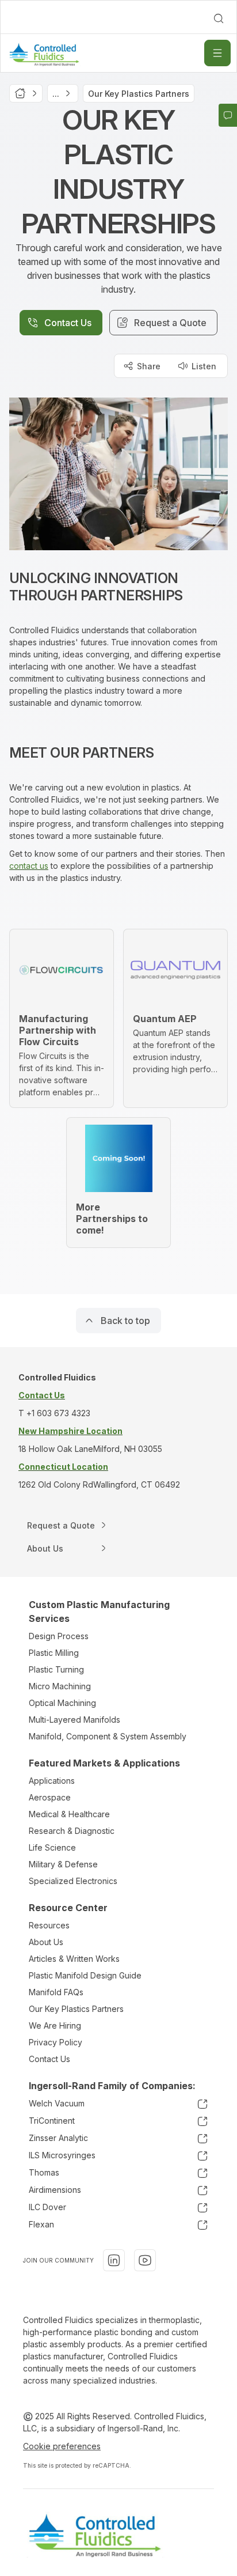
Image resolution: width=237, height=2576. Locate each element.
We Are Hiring (55, 2025)
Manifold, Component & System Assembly (108, 1736)
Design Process (59, 1636)
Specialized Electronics (73, 1881)
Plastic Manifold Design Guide (85, 1975)
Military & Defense (63, 1864)
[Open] (217, 53)
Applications (52, 1781)
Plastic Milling (54, 1653)
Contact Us (49, 2059)
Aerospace (50, 1797)
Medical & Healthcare (69, 1814)
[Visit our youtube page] (145, 2260)
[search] (219, 18)
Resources (49, 1925)
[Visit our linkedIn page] (114, 2260)
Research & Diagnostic (72, 1831)
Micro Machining (60, 1686)
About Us (46, 1942)
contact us (29, 866)
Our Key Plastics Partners (76, 2009)
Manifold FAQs (56, 1992)
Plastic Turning (56, 1669)
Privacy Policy (56, 2042)
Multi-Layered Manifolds (74, 1720)
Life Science (52, 1847)
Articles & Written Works (74, 1959)
